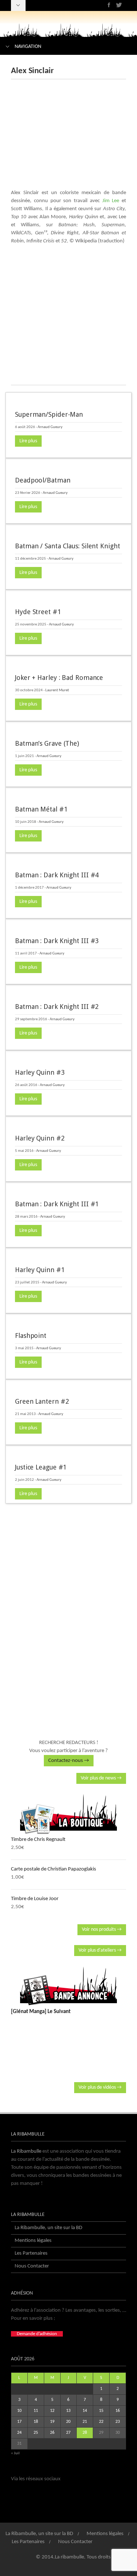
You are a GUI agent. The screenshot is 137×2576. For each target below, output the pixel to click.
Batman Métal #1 (41, 809)
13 (68, 2411)
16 (118, 2411)
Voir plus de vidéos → (100, 2087)
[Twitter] (119, 5)
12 (52, 2411)
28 (85, 2433)
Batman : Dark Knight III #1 (57, 1204)
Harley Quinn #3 (40, 1072)
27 (68, 2433)
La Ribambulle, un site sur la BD (48, 2228)
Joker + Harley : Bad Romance (59, 678)
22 (101, 2422)
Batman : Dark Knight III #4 (57, 875)
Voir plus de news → (101, 1778)
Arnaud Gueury (50, 427)
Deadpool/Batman (43, 480)
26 (52, 2433)
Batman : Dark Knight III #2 (57, 1007)
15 (101, 2411)
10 (19, 2411)
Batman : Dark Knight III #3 (57, 941)
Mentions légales (33, 2241)
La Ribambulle (26, 2151)
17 (19, 2422)
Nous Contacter (32, 2266)
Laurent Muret (57, 690)
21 (85, 2422)
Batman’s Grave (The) (47, 743)
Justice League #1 (41, 1467)
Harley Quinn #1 (40, 1270)
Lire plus (28, 441)
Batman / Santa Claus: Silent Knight (68, 546)
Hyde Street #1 (38, 612)
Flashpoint (31, 1336)
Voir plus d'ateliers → (100, 1950)
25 (36, 2433)
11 (36, 2411)
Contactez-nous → (69, 1761)
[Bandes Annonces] (68, 1986)
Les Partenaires (31, 2253)
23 (118, 2422)
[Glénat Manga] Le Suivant (41, 2012)
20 (68, 2422)
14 (85, 2411)
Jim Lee (111, 201)
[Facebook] (109, 5)
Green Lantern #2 (42, 1401)
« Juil (15, 2453)
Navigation (28, 47)
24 (19, 2433)
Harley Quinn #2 (40, 1138)
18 (36, 2422)
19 (52, 2422)
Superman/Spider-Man (49, 414)
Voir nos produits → (102, 1930)
